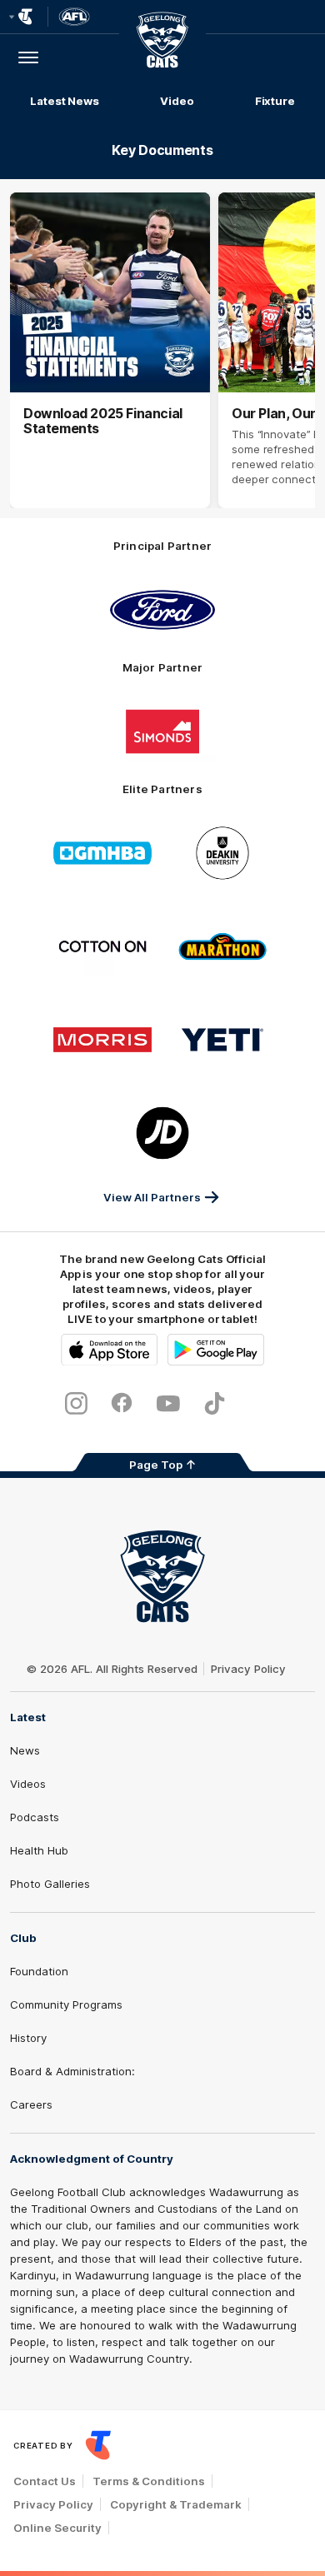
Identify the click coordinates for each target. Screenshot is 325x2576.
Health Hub (39, 1850)
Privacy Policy (248, 1669)
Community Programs (66, 2004)
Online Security (57, 2528)
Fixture (275, 101)
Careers (31, 2104)
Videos (28, 1784)
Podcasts (35, 1817)
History (28, 2038)
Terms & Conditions (149, 2481)
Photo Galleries (50, 1884)
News (25, 1750)
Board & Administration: (72, 2071)
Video (177, 101)
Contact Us (45, 2481)
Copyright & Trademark (176, 2504)
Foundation (39, 1971)
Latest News (65, 101)
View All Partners (152, 1197)
